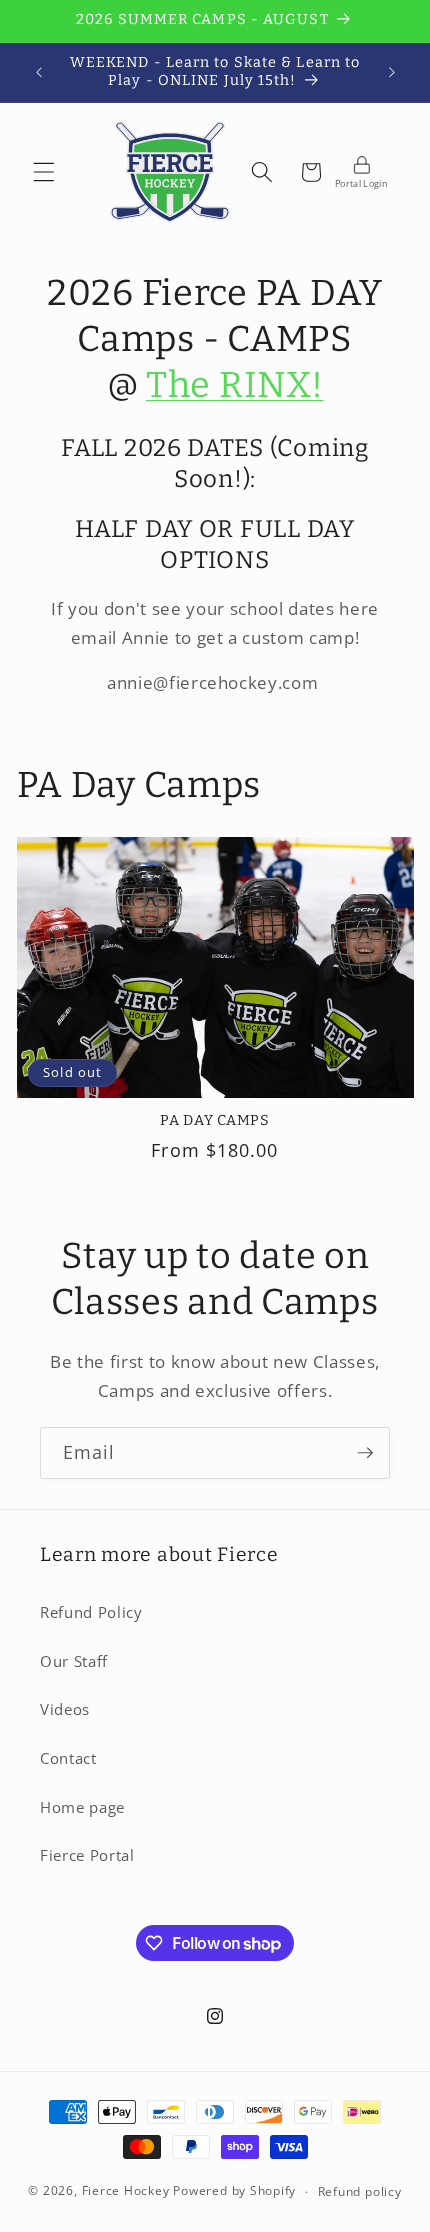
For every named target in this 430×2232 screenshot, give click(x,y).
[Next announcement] (392, 72)
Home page (82, 1807)
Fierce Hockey (126, 2191)
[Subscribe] (365, 1453)
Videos (65, 1709)
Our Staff (74, 1661)
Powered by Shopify (234, 2191)
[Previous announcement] (39, 72)
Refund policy (360, 2191)
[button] (44, 172)
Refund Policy (91, 1612)
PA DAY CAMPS (215, 1120)
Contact (68, 1758)
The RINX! (234, 385)
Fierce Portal (87, 1855)
